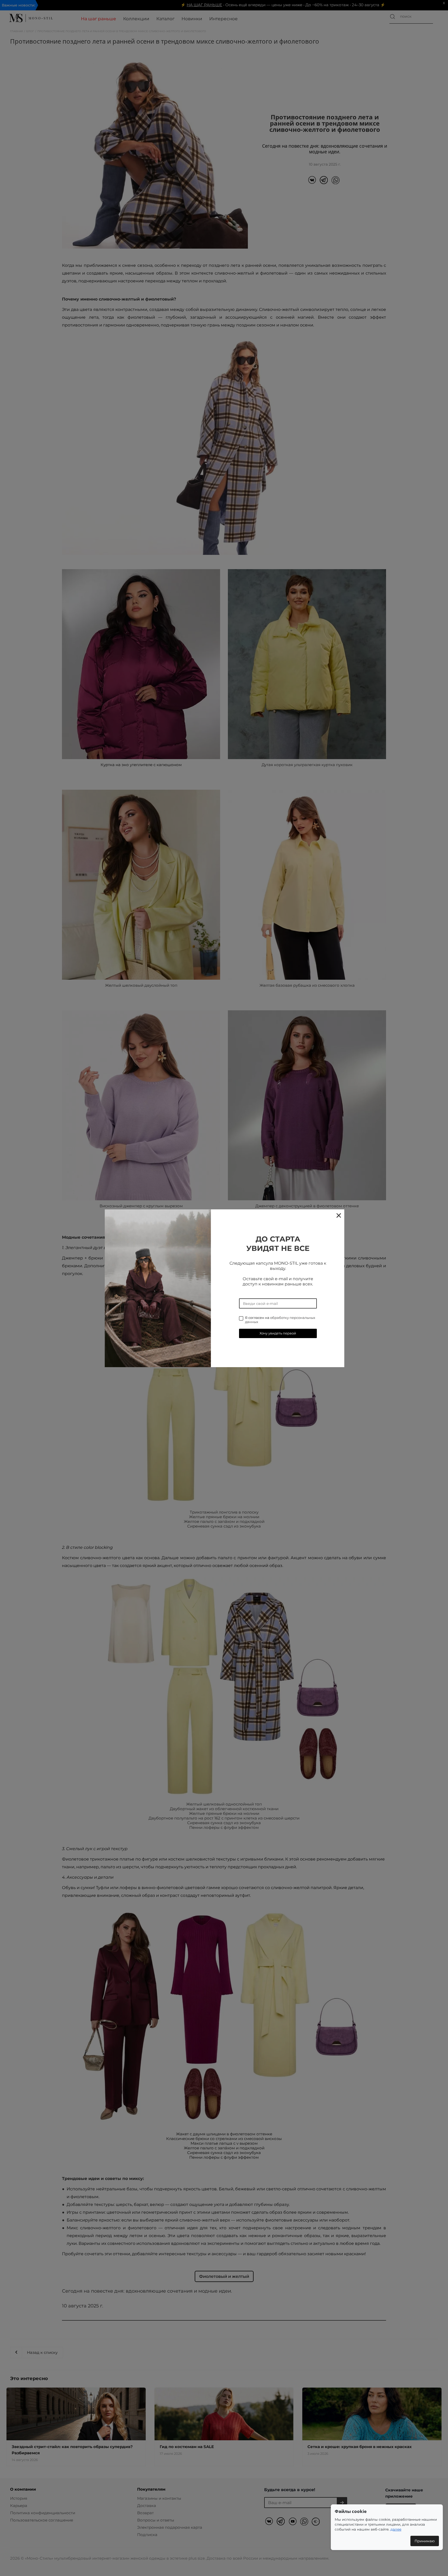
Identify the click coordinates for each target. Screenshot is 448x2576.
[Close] (338, 1215)
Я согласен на (280, 1320)
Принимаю (425, 2541)
